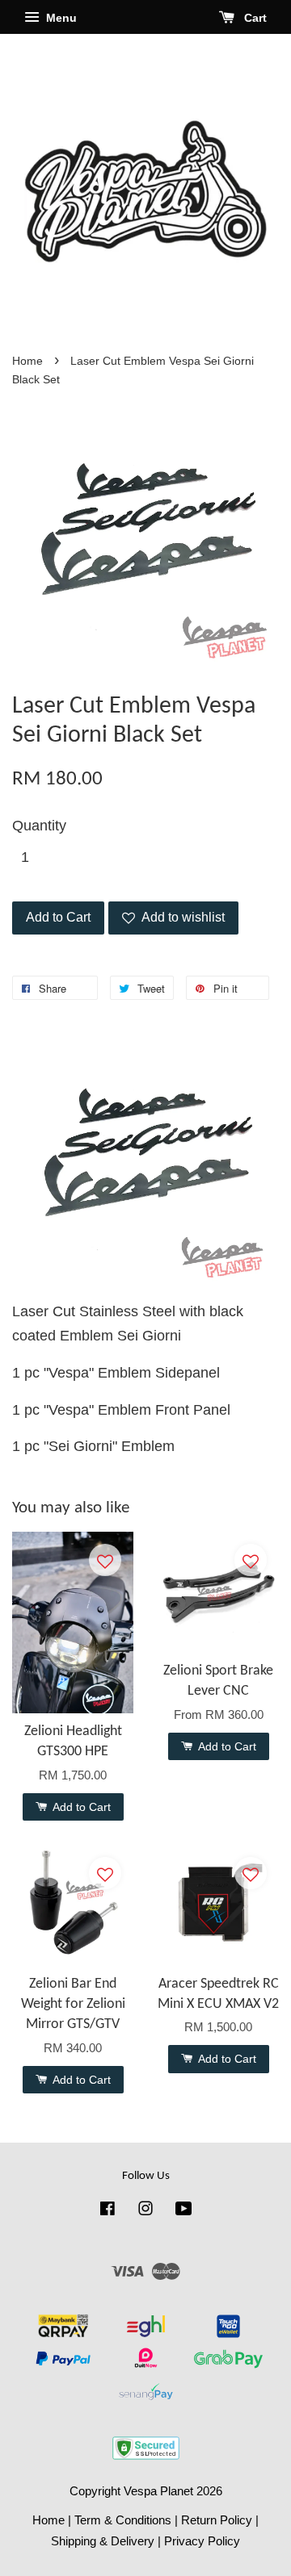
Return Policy (217, 2520)
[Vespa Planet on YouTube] (184, 2211)
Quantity (39, 826)
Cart (254, 18)
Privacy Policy (202, 2541)
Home (27, 361)
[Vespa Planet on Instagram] (145, 2211)
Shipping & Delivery (103, 2541)
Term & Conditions (123, 2520)
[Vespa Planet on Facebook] (108, 2211)
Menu (60, 18)
